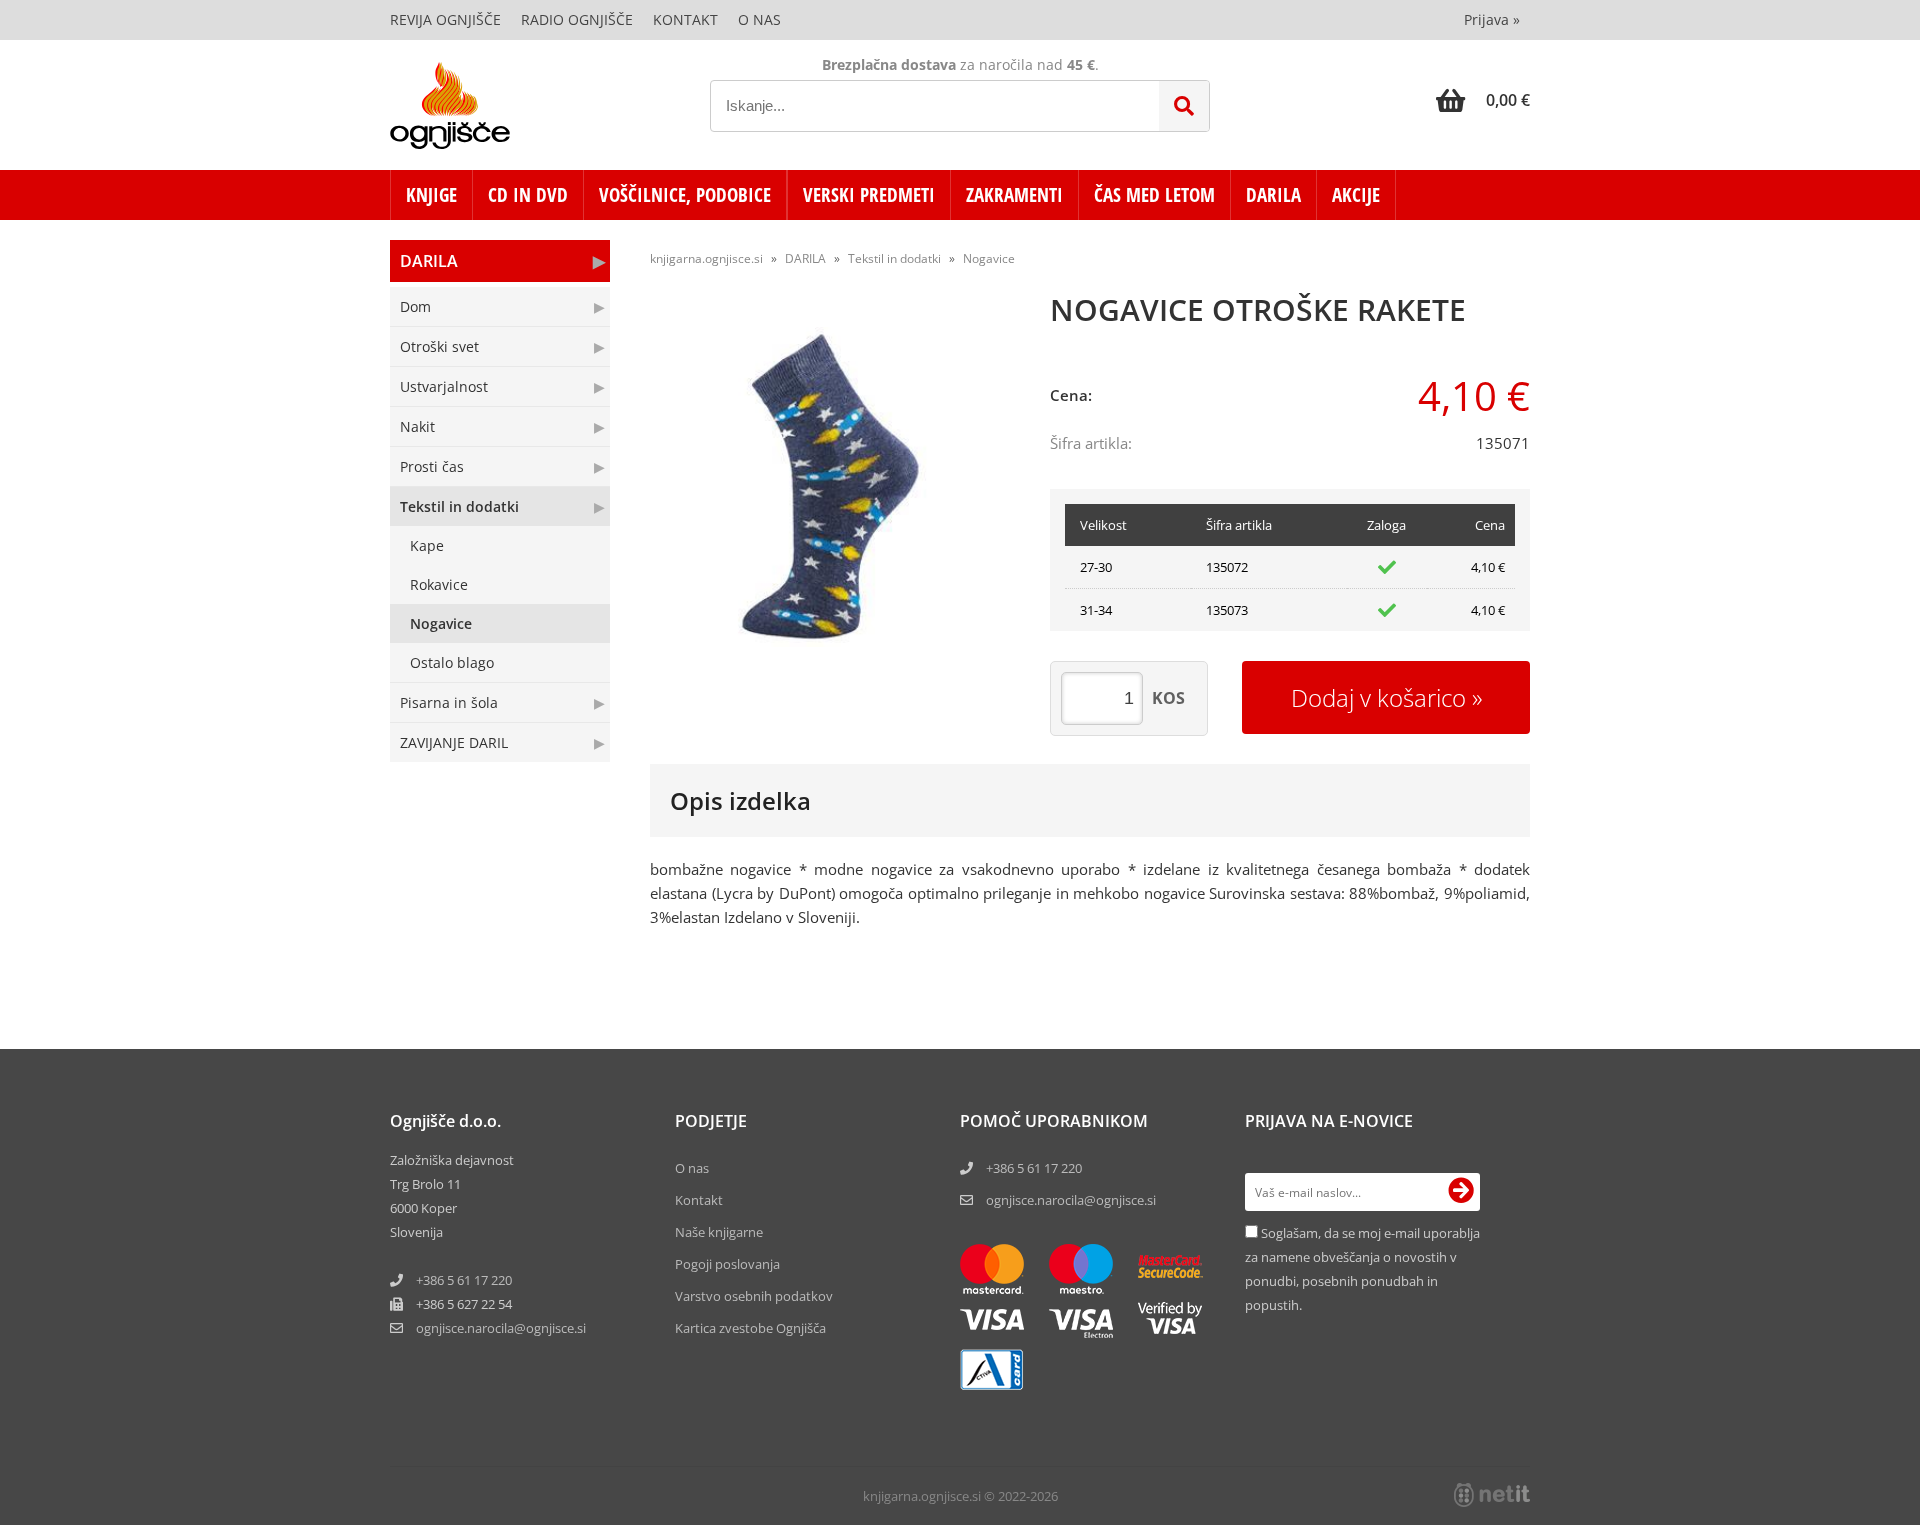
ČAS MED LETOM (1154, 195)
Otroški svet (439, 346)
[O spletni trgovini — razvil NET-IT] (1492, 1495)
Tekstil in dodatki (459, 506)
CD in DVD (528, 195)
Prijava (1492, 19)
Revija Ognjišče (445, 19)
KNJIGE (431, 195)
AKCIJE (1356, 195)
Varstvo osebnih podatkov (754, 1296)
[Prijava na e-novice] (1461, 1192)
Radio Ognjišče (577, 19)
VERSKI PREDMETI (869, 195)
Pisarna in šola (449, 702)
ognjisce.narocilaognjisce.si (501, 1328)
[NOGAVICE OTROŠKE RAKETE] (830, 487)
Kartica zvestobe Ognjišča (750, 1328)
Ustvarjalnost (444, 386)
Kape (427, 545)
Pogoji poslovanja (727, 1264)
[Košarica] (1483, 100)
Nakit (417, 426)
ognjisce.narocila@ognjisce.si (1071, 1200)
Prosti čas (432, 466)
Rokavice (439, 584)
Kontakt (685, 19)
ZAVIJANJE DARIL (454, 742)
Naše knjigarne (719, 1232)
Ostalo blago (452, 662)
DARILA (1273, 195)
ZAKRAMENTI (1014, 195)
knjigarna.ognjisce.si (706, 258)
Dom (415, 306)
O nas (759, 19)
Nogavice (441, 623)
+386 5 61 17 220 (464, 1280)
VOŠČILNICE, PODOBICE (685, 195)
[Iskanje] (1184, 106)
